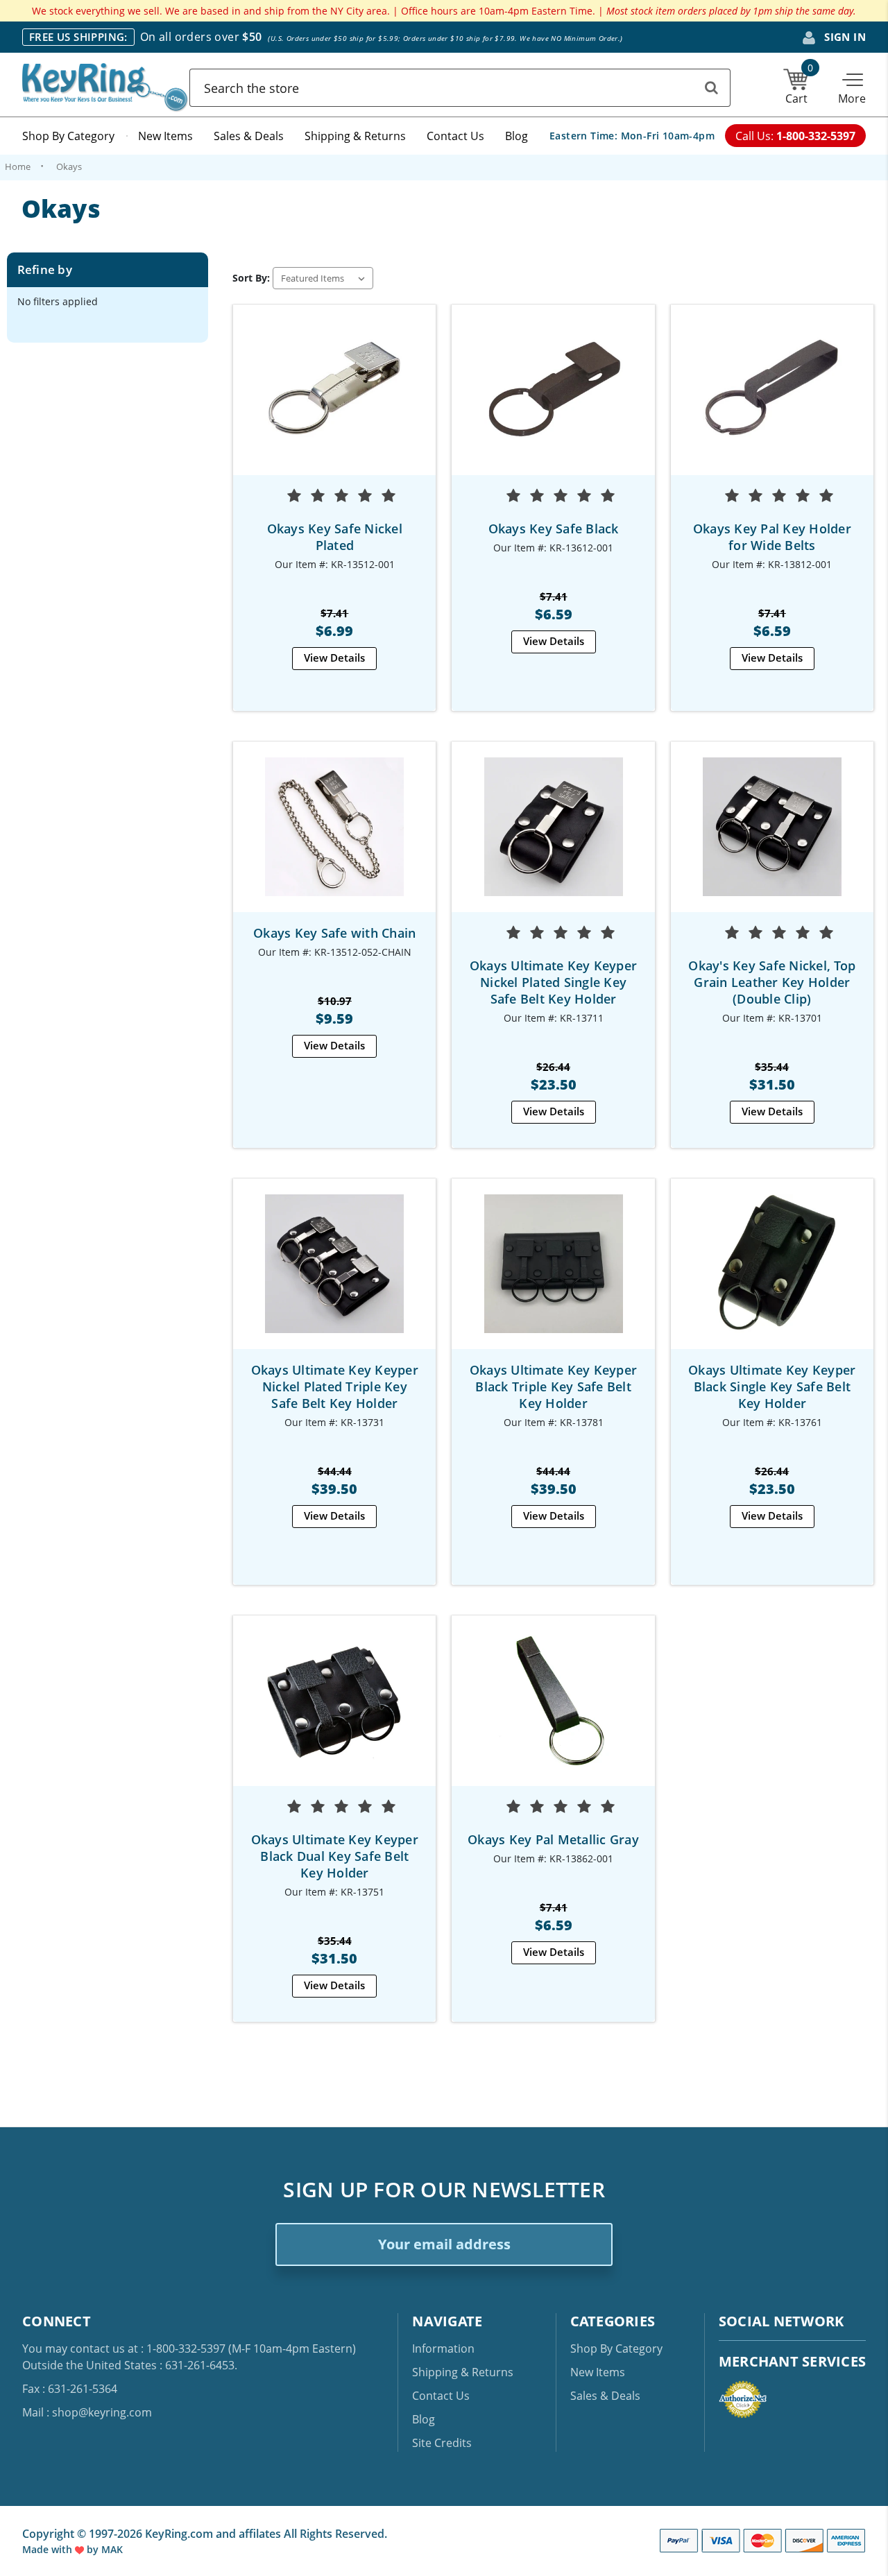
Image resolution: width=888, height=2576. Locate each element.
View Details (334, 658)
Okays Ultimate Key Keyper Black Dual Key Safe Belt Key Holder (335, 1856)
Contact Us (455, 136)
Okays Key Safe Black (554, 529)
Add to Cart (334, 402)
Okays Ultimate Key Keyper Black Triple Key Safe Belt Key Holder (553, 1386)
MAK (112, 2549)
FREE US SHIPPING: (78, 37)
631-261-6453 (200, 2365)
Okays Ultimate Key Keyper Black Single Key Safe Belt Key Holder (772, 1386)
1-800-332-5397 (186, 2349)
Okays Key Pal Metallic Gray (553, 1839)
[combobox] (460, 88)
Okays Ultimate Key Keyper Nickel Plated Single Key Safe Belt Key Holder (553, 982)
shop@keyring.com (102, 2412)
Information (443, 2349)
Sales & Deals (249, 136)
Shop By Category (68, 136)
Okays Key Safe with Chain (334, 933)
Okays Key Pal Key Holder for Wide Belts (772, 537)
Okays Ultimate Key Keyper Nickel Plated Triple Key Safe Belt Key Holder (335, 1386)
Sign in (844, 37)
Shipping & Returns (355, 136)
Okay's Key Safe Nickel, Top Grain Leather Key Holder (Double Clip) (772, 982)
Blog (516, 136)
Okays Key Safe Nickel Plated (335, 537)
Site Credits (442, 2443)
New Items (165, 136)
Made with (49, 2549)
